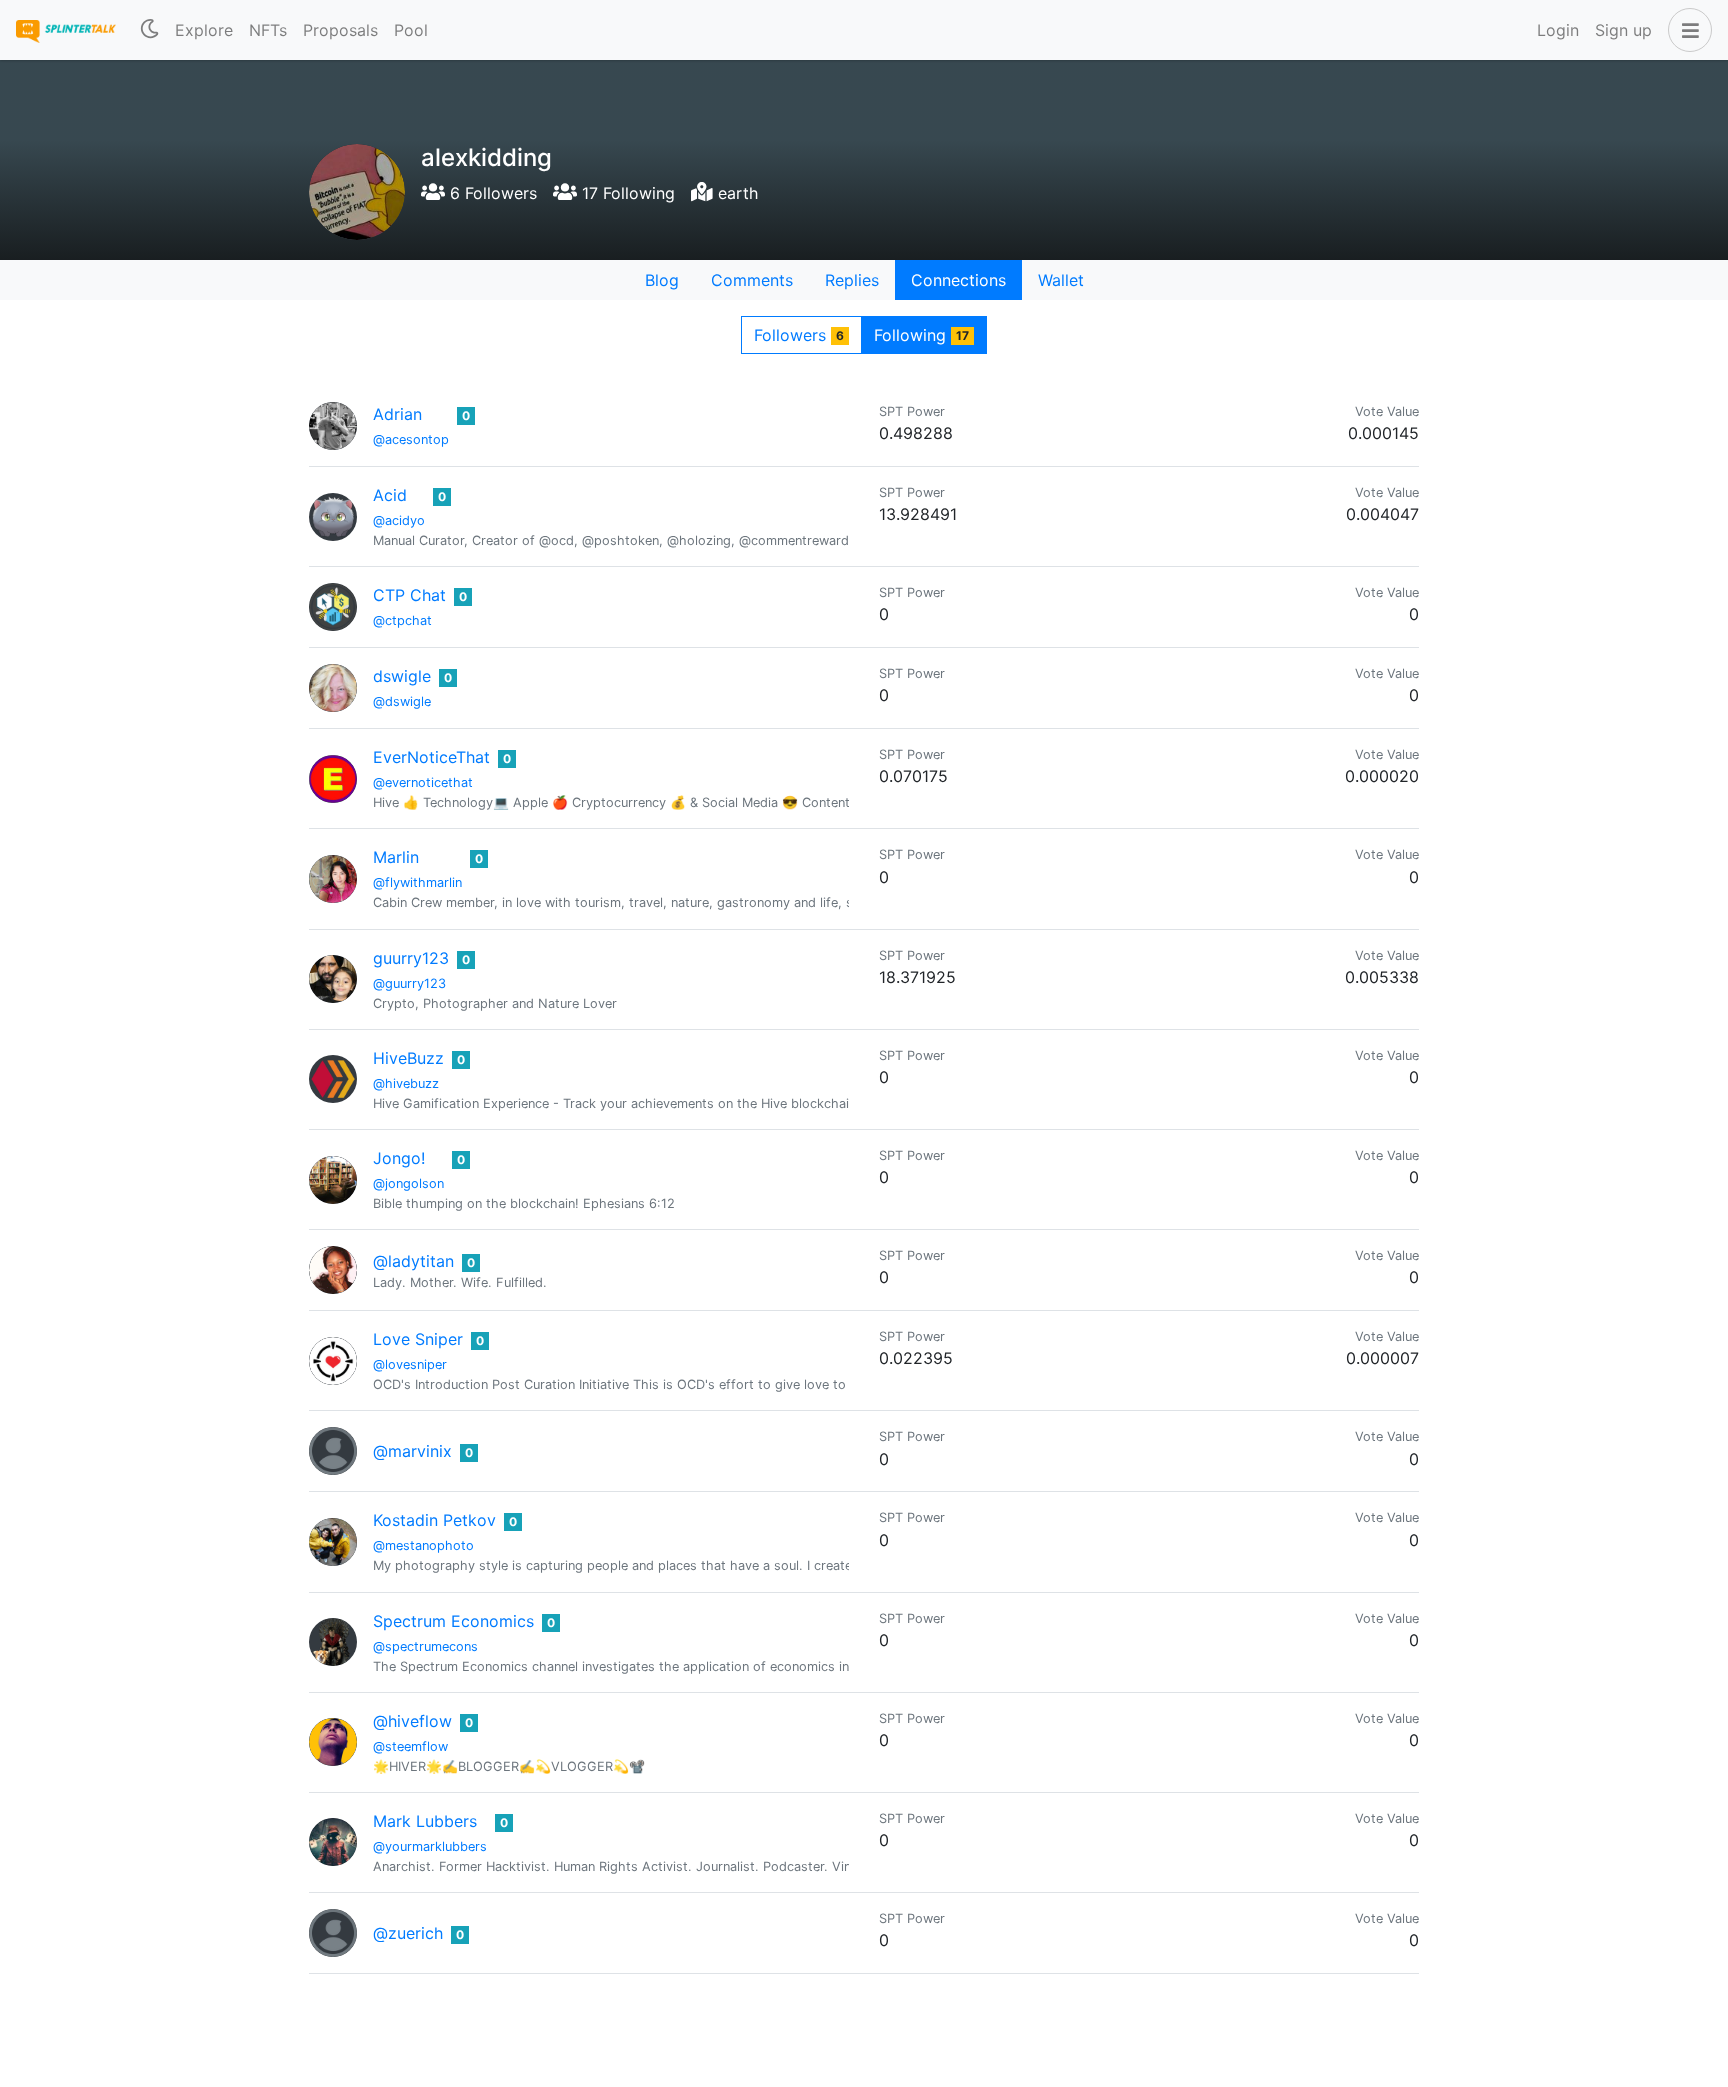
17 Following (626, 193)
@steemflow (410, 1746)
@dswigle (402, 701)
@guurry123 (409, 983)
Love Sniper (418, 1339)
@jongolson (408, 1183)
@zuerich (408, 1933)
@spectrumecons (425, 1646)
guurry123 (411, 958)
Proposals (340, 30)
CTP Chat (409, 595)
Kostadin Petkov (434, 1520)
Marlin (396, 857)
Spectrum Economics (453, 1621)
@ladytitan (413, 1261)
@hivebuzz (406, 1083)
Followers (799, 335)
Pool (411, 30)
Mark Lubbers (425, 1821)
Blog (662, 280)
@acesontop (411, 439)
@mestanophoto (423, 1545)
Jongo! (399, 1158)
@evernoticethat (423, 782)
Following (921, 335)
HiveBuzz (408, 1058)
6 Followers (491, 193)
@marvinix (412, 1451)
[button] (1686, 30)
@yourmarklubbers (430, 1846)
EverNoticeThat (431, 757)
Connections (958, 280)
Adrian (397, 414)
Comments (752, 280)
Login (1558, 30)
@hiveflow (412, 1721)
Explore (204, 30)
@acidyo (399, 520)
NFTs (268, 30)
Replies (852, 280)
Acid (390, 495)
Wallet (1061, 280)
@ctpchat (402, 620)
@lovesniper (410, 1364)
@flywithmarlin (417, 882)
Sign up (1623, 30)
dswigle (402, 676)
